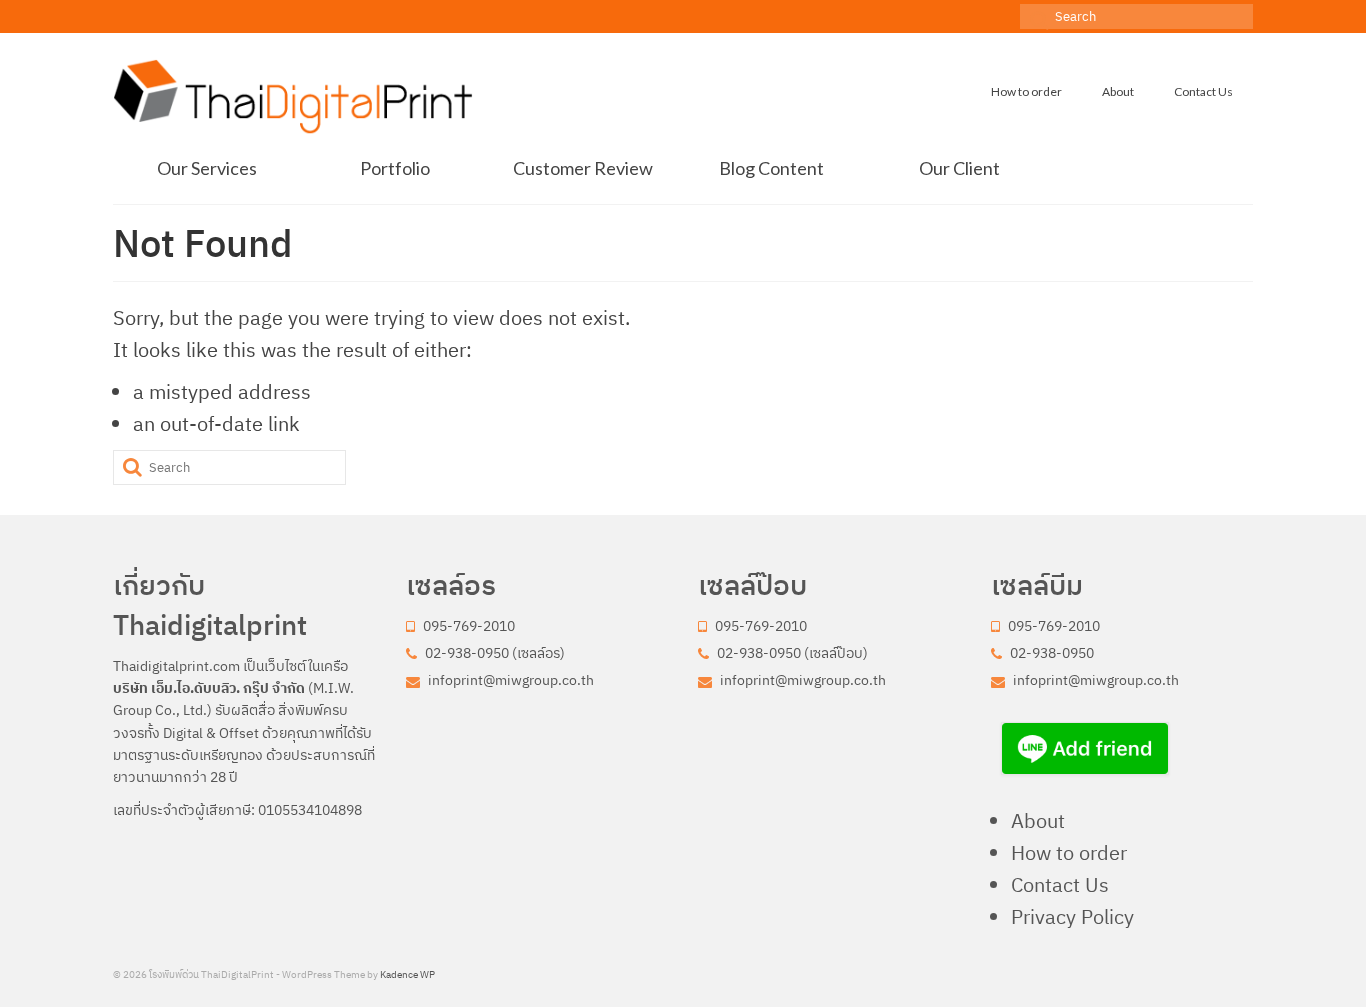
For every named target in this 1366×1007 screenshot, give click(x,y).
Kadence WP (407, 974)
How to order (1069, 852)
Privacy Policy (1072, 916)
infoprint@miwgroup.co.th (509, 680)
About (1038, 820)
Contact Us (1060, 884)
